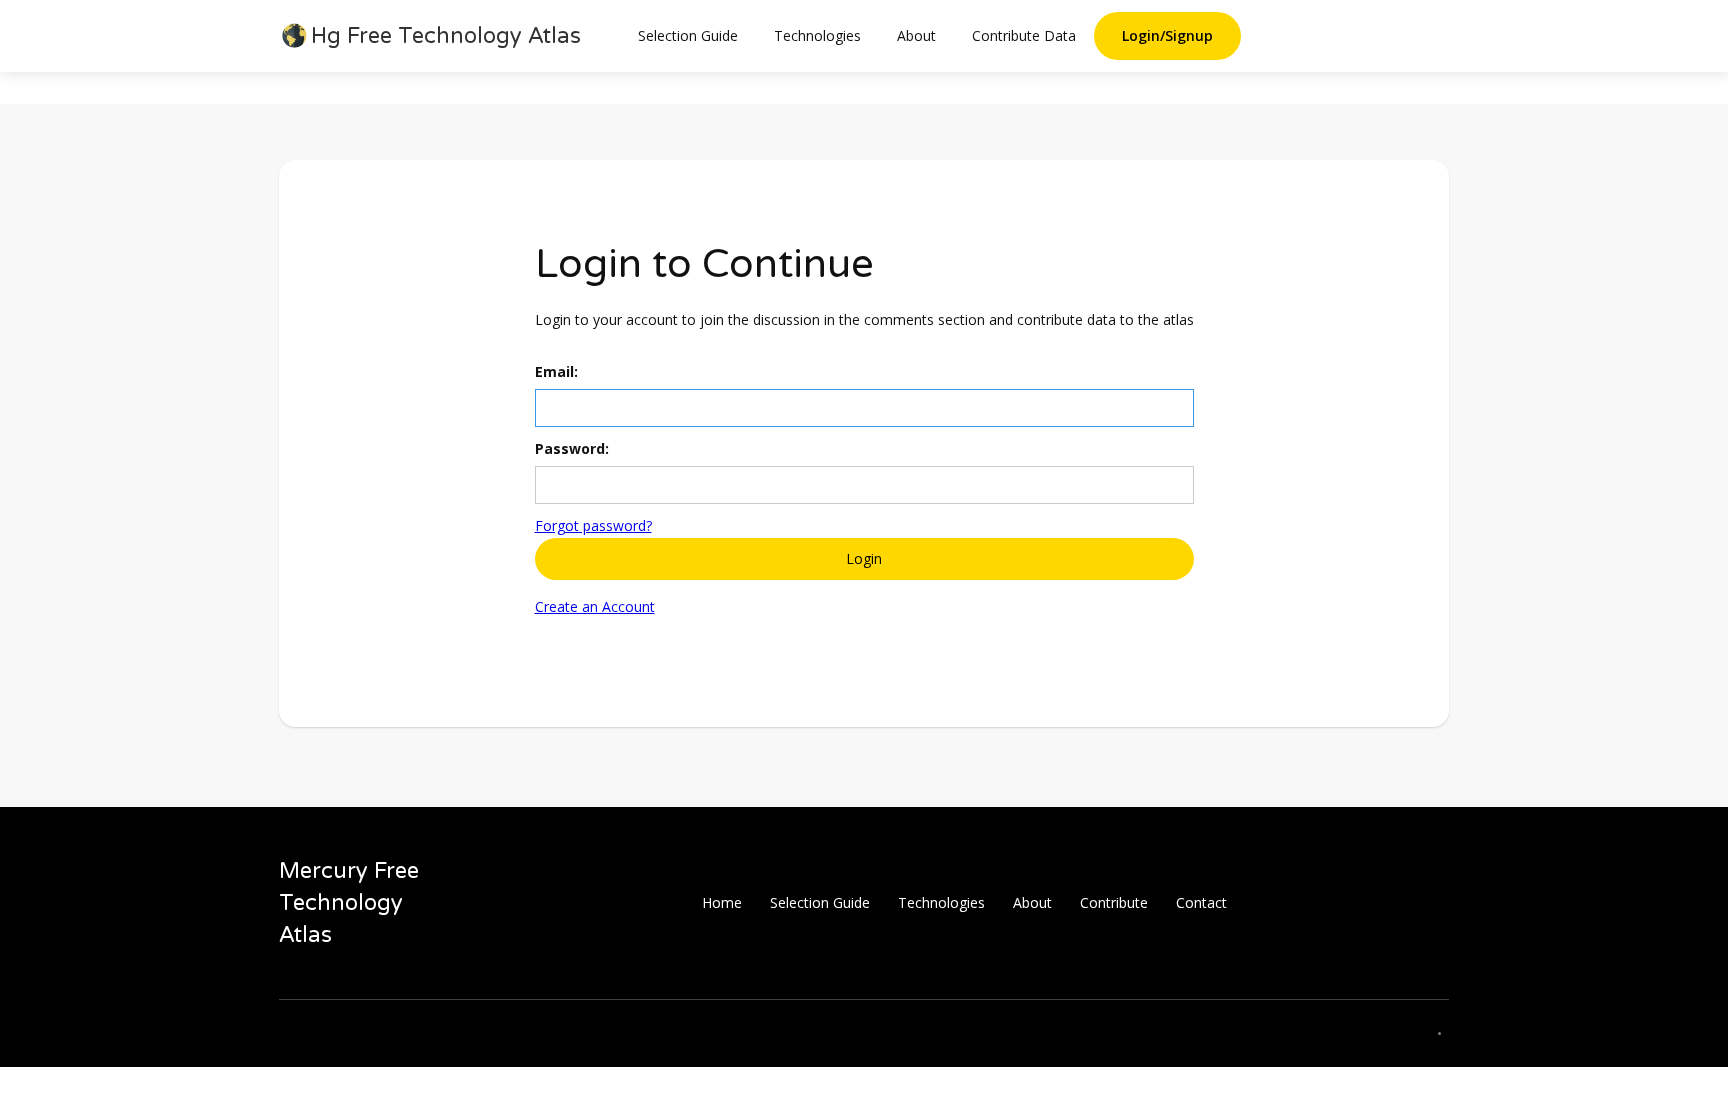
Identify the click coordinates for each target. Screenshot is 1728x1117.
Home (722, 902)
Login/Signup (1167, 35)
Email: (556, 371)
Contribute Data (1024, 35)
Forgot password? (593, 525)
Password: (572, 448)
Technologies (817, 35)
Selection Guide (688, 35)
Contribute (1114, 902)
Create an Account (595, 606)
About (916, 35)
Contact (1201, 902)
